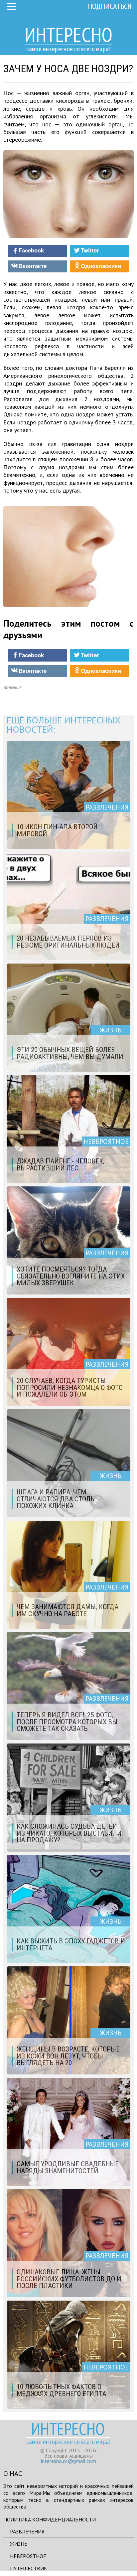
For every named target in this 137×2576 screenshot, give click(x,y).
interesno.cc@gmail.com (68, 2461)
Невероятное (28, 2556)
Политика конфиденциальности (50, 2519)
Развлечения (27, 2531)
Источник (12, 687)
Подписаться (110, 6)
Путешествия (28, 2568)
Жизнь (19, 2544)
